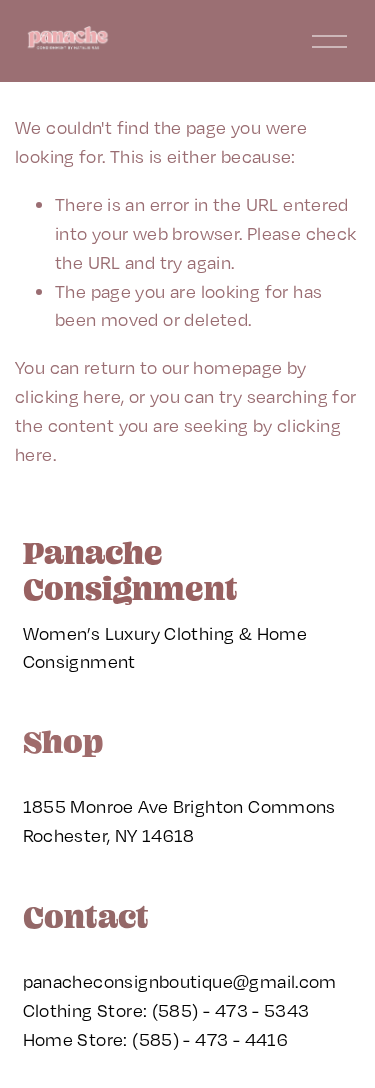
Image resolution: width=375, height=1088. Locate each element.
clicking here (68, 396)
